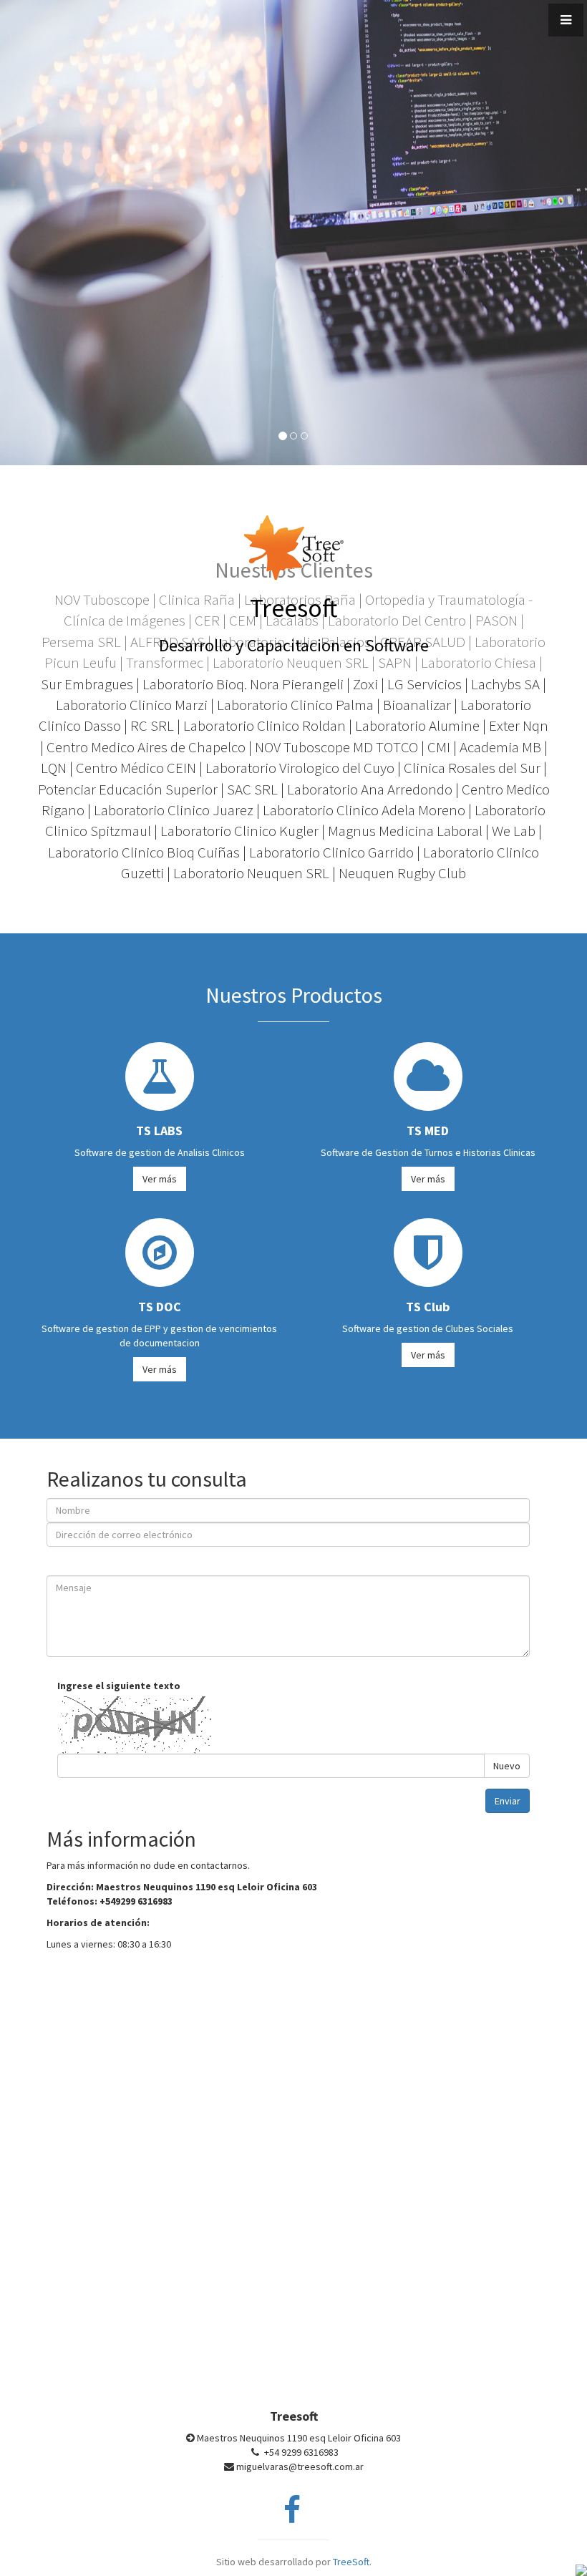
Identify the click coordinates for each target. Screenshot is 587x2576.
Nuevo (507, 1766)
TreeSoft (351, 2562)
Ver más (160, 1179)
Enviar (508, 1801)
